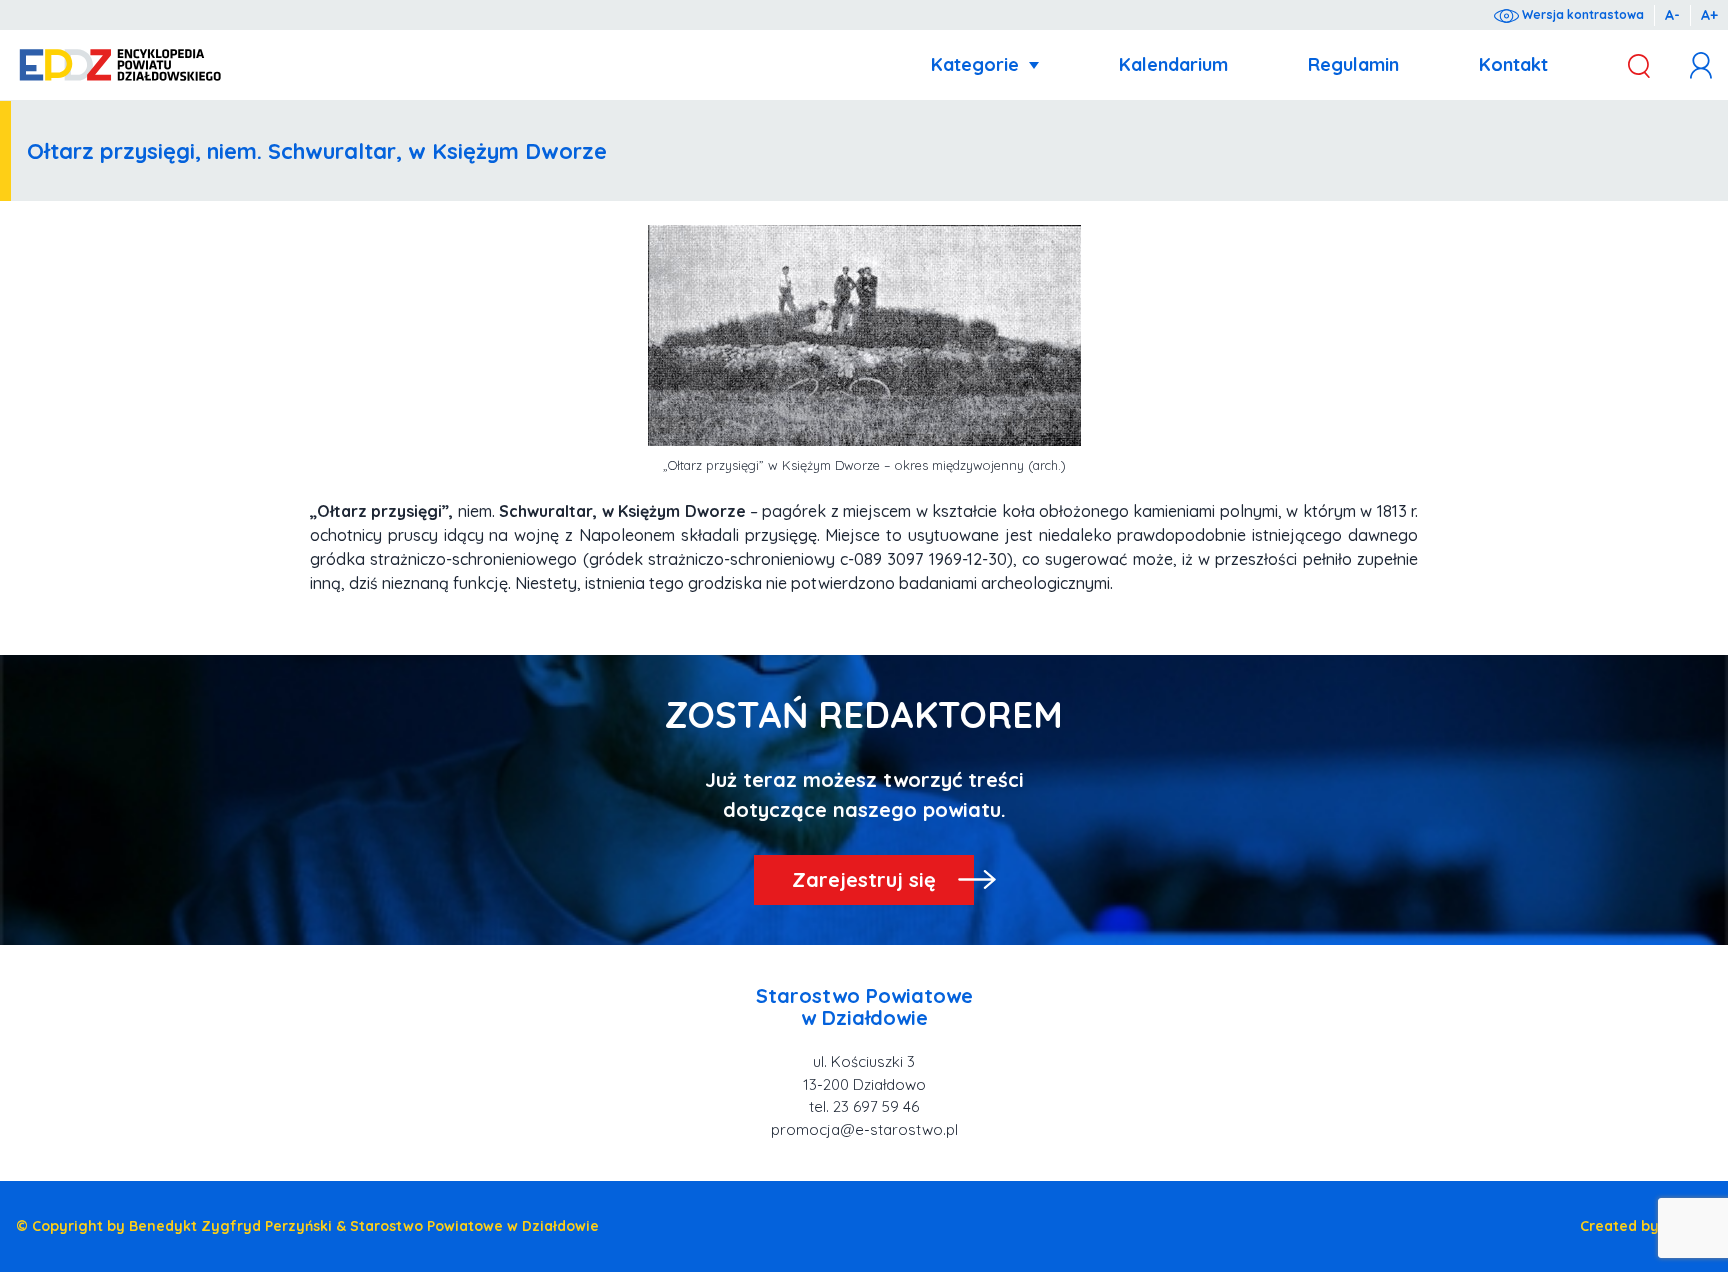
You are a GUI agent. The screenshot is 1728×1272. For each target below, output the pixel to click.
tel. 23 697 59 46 (864, 1106)
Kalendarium (1173, 64)
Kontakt (1513, 64)
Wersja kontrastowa (1581, 14)
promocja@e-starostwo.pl (864, 1129)
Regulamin (1353, 64)
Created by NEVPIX (1646, 1226)
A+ (1709, 15)
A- (1672, 15)
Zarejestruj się (864, 879)
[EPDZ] (120, 65)
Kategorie (975, 64)
